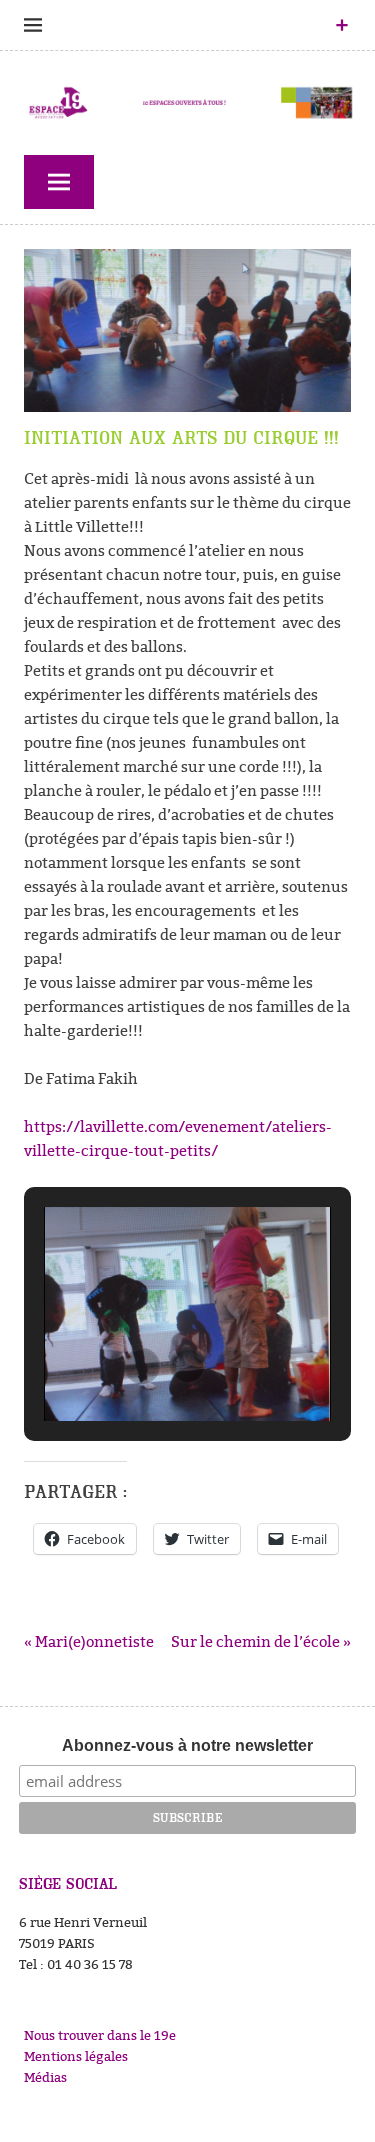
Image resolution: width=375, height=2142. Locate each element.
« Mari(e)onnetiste (89, 1641)
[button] (142, 1366)
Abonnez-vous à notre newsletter (187, 1745)
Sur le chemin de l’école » (261, 1641)
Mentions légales (76, 2056)
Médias (45, 2077)
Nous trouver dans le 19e (100, 2035)
